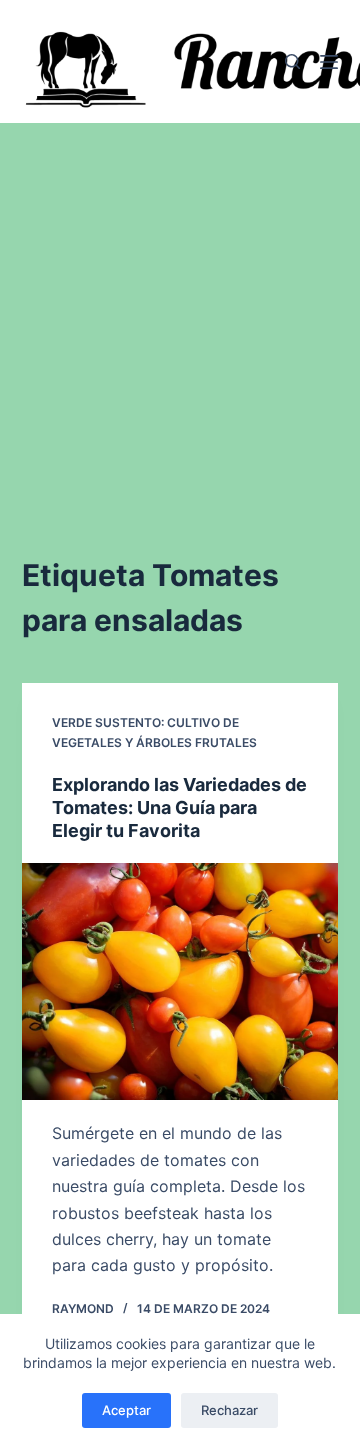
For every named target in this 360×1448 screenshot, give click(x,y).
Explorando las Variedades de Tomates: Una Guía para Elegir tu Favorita (179, 808)
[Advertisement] (180, 313)
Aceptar (126, 1410)
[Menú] (329, 62)
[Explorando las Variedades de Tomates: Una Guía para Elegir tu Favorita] (180, 982)
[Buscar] (292, 61)
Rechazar (229, 1410)
